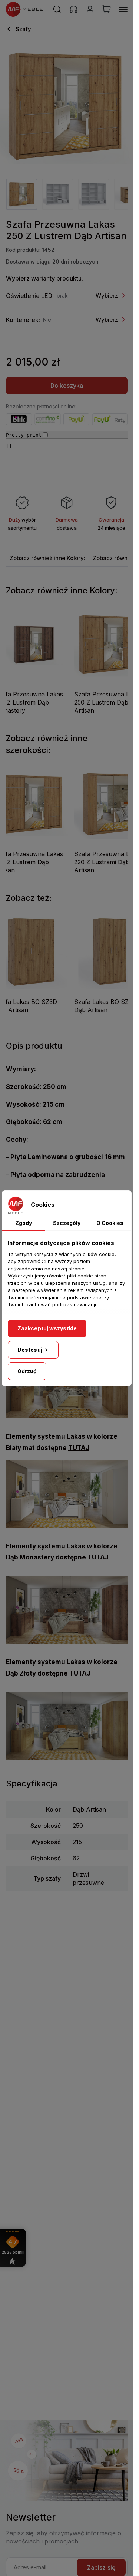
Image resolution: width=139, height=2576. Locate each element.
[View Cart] (107, 9)
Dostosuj (30, 1350)
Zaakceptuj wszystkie (47, 1328)
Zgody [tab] (24, 1223)
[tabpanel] (22, 194)
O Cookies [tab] (110, 1223)
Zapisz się (101, 2567)
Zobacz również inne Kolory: (47, 558)
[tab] (47, 558)
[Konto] (90, 9)
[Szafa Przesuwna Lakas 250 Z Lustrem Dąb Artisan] (67, 106)
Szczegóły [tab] (67, 1223)
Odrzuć (27, 1371)
